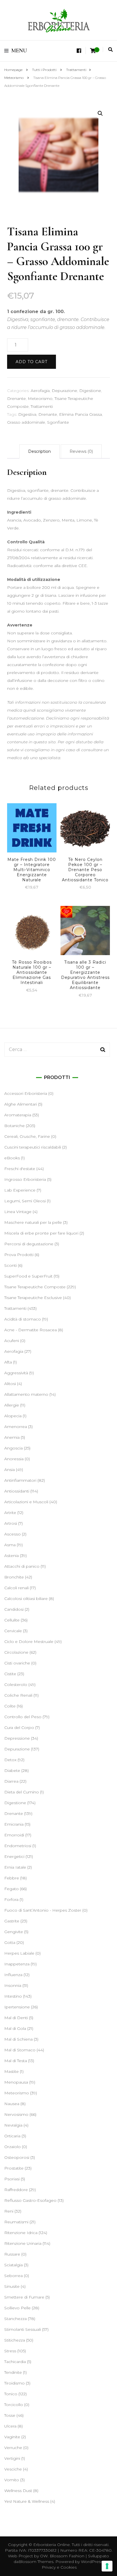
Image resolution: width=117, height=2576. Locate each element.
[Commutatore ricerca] (110, 50)
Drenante (16, 399)
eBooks (12, 1158)
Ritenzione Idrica (21, 2233)
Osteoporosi (17, 2157)
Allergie (12, 1405)
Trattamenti (42, 406)
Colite (10, 1706)
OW (44, 2556)
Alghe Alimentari (21, 1104)
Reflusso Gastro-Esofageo (30, 2200)
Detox (10, 1760)
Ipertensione (17, 2007)
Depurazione (64, 391)
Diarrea (11, 1781)
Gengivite (14, 1932)
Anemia (12, 1437)
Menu (19, 51)
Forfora (11, 1899)
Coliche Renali (18, 1695)
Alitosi (10, 1384)
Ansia (10, 1470)
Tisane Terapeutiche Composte (35, 1287)
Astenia (12, 1556)
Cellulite (12, 1620)
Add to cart (32, 362)
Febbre (12, 1878)
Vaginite (12, 2437)
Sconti (11, 1265)
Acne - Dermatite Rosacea (31, 1330)
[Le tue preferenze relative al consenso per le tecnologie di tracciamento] (107, 2566)
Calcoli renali (16, 1588)
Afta (8, 1362)
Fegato (12, 1889)
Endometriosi (18, 1846)
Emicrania (14, 1824)
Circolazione (16, 1652)
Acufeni (12, 1341)
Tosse (10, 2415)
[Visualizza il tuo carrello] (93, 51)
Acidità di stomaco (23, 1319)
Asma (10, 1545)
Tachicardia (15, 2362)
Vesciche (13, 2469)
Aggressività (16, 1373)
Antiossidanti (17, 1491)
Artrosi (11, 1523)
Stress (10, 2351)
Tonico (11, 2394)
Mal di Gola (15, 2028)
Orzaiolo (12, 2147)
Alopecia (13, 1416)
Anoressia (14, 1459)
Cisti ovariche (17, 1663)
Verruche (13, 2448)
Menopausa (16, 2082)
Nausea (12, 2104)
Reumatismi (16, 2222)
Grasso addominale (26, 422)
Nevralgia (13, 2125)
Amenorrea (16, 1427)
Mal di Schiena (18, 2039)
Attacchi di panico (22, 1566)
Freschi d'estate (20, 1169)
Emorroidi (14, 1835)
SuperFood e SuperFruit (28, 1276)
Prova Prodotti (19, 1255)
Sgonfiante (58, 422)
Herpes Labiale (19, 1953)
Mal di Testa (16, 2061)
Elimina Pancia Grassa (81, 414)
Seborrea (13, 2276)
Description (39, 451)
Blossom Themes (36, 2562)
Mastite (12, 2071)
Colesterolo (16, 1685)
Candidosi (14, 1609)
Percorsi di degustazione (29, 1244)
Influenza (13, 1975)
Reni (9, 2211)
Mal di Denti (16, 2018)
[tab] (39, 451)
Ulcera (10, 2426)
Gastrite (12, 1921)
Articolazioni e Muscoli (26, 1502)
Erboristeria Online (52, 2545)
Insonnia (13, 1985)
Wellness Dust (18, 2491)
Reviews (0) (81, 451)
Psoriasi (12, 2179)
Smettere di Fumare (24, 2297)
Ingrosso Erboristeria (25, 1179)
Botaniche (14, 1126)
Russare (12, 2254)
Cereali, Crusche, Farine (27, 1136)
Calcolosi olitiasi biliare (26, 1599)
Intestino (13, 1996)
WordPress (92, 2562)
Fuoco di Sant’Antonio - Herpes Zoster (43, 1910)
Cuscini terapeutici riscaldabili (33, 1147)
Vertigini (12, 2458)
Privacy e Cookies (59, 2567)
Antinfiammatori (20, 1480)
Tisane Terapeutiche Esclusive (33, 1298)
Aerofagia (40, 391)
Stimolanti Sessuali (23, 2329)
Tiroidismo (14, 2383)
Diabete (12, 1771)
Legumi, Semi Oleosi (25, 1201)
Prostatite (14, 2168)
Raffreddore (16, 2190)
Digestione (90, 391)
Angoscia (13, 1448)
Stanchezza (15, 2319)
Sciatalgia (13, 2265)
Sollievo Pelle (17, 2308)
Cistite (10, 1674)
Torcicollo (14, 2405)
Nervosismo (16, 2114)
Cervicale (13, 1631)
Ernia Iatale (15, 1867)
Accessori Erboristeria (26, 1093)
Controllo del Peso (23, 1717)
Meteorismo (40, 399)
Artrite (10, 1513)
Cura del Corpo (19, 1728)
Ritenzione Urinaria (23, 2243)
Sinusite (12, 2286)
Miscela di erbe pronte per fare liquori (41, 1233)
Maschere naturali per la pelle (33, 1222)
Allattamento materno (26, 1394)
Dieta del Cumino (22, 1792)
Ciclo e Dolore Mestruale (29, 1642)
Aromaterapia (18, 1115)
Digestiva (27, 414)
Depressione (17, 1738)
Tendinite (13, 2372)
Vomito (12, 2480)
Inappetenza (17, 1964)
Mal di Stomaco (20, 2050)
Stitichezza (15, 2340)
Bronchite (14, 1577)
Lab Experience (20, 1190)
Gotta (10, 1942)
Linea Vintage (18, 1212)
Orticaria (12, 2136)
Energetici (14, 1856)
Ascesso (12, 1534)
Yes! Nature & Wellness (27, 2501)
